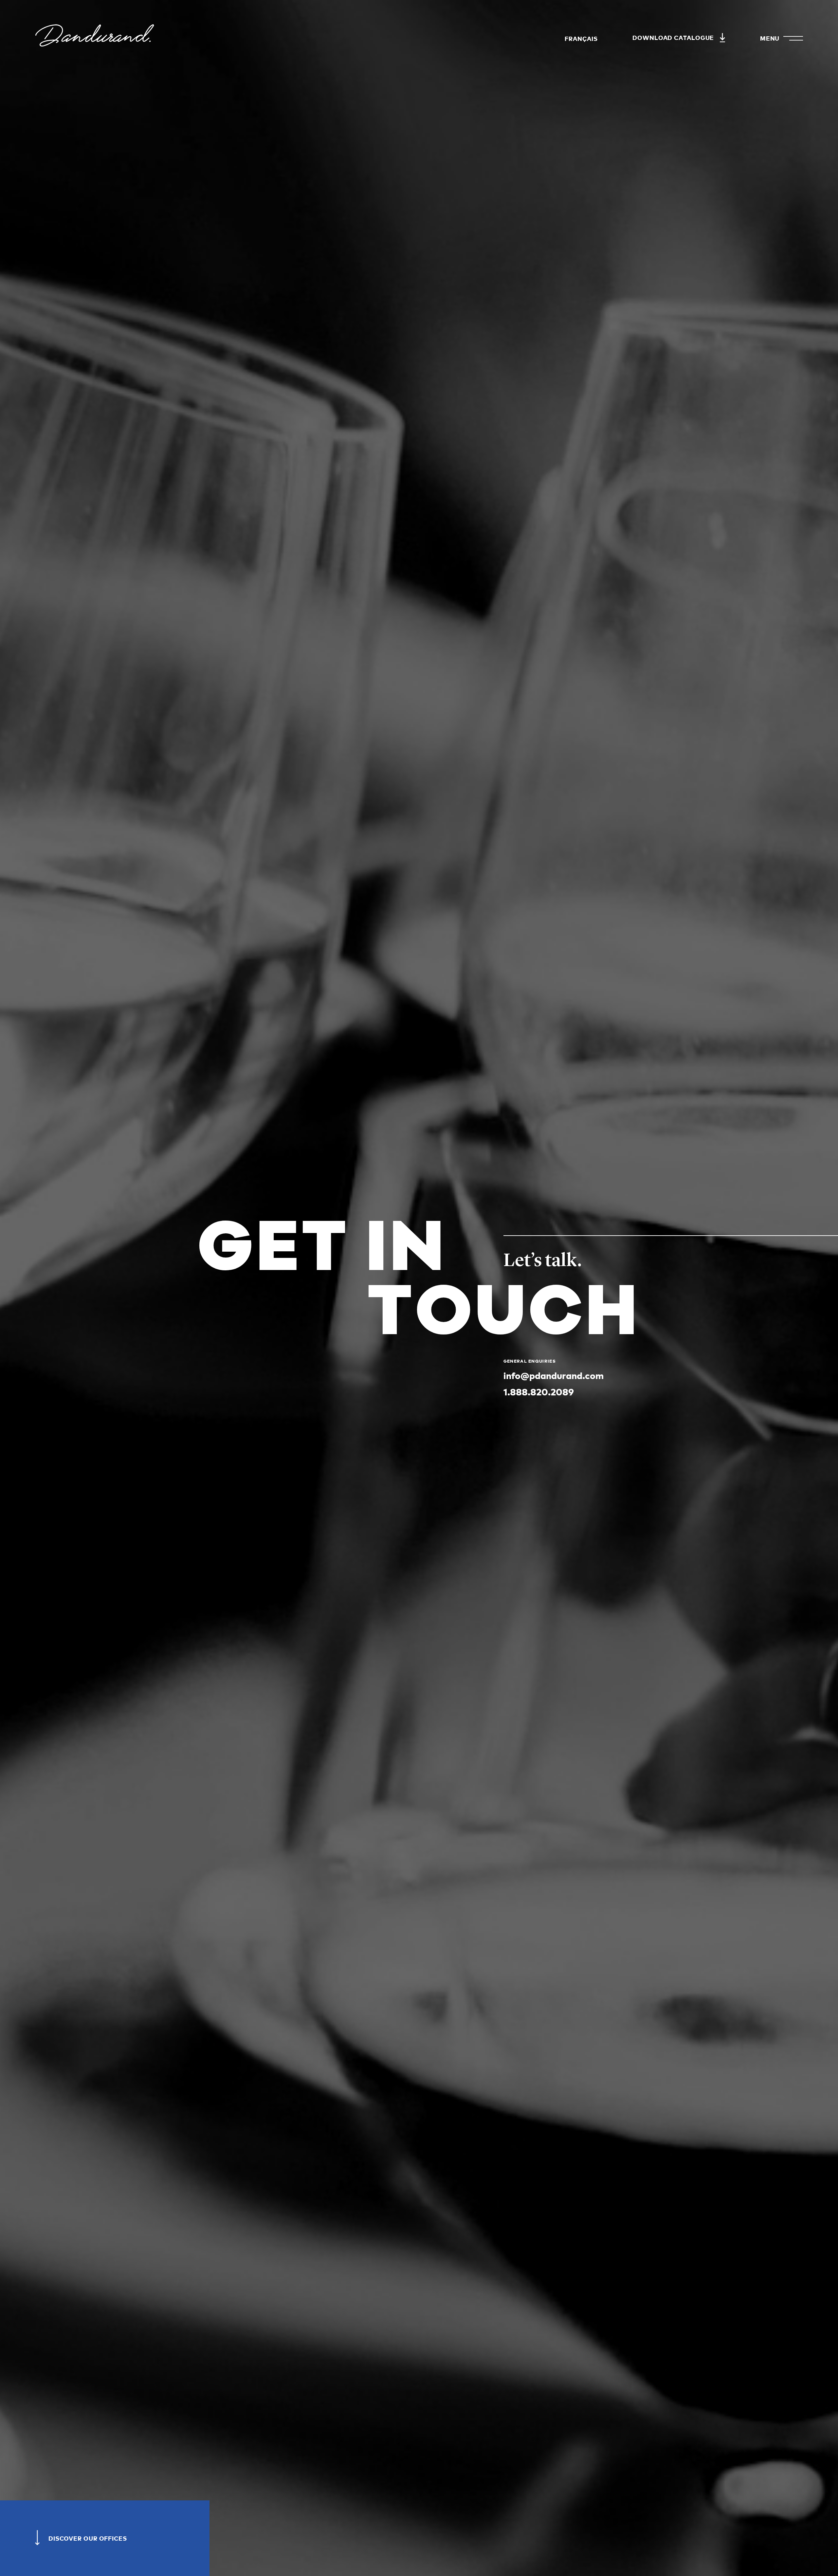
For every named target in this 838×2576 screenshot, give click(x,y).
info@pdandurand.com (554, 1375)
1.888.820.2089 (539, 1391)
